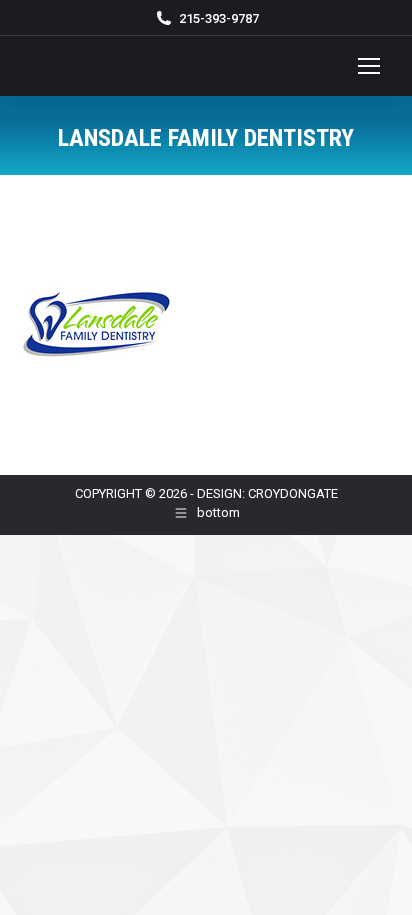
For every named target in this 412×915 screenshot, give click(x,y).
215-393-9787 (219, 18)
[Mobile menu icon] (369, 66)
